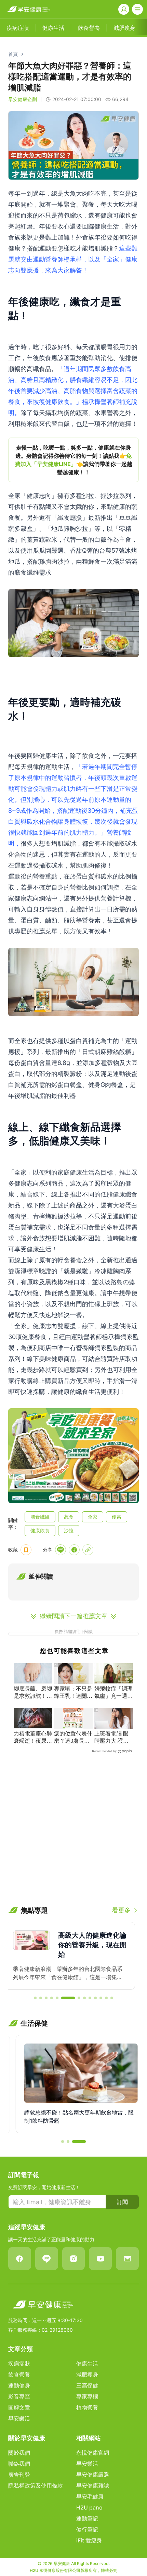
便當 (117, 1517)
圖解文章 (19, 2407)
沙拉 (69, 1530)
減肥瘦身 (87, 2375)
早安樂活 (19, 2418)
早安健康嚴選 (93, 2475)
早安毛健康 (90, 2497)
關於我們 (19, 2453)
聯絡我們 (19, 2464)
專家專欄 (87, 2396)
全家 (93, 1517)
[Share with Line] (61, 1550)
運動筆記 (87, 2518)
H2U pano (89, 2507)
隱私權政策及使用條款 (36, 2486)
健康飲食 (40, 1530)
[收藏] (26, 1550)
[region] (73, 460)
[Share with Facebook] (74, 1550)
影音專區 (19, 2396)
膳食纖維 (40, 1517)
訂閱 (122, 2202)
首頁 (13, 54)
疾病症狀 (19, 2364)
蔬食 (69, 1517)
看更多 (121, 1910)
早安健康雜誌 (93, 2486)
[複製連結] (88, 1550)
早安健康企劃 (23, 99)
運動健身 (19, 2385)
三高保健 (87, 2385)
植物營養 (87, 2407)
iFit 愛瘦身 (89, 2540)
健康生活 (87, 2364)
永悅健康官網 (93, 2453)
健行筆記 (87, 2529)
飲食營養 (19, 2375)
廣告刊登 (19, 2475)
